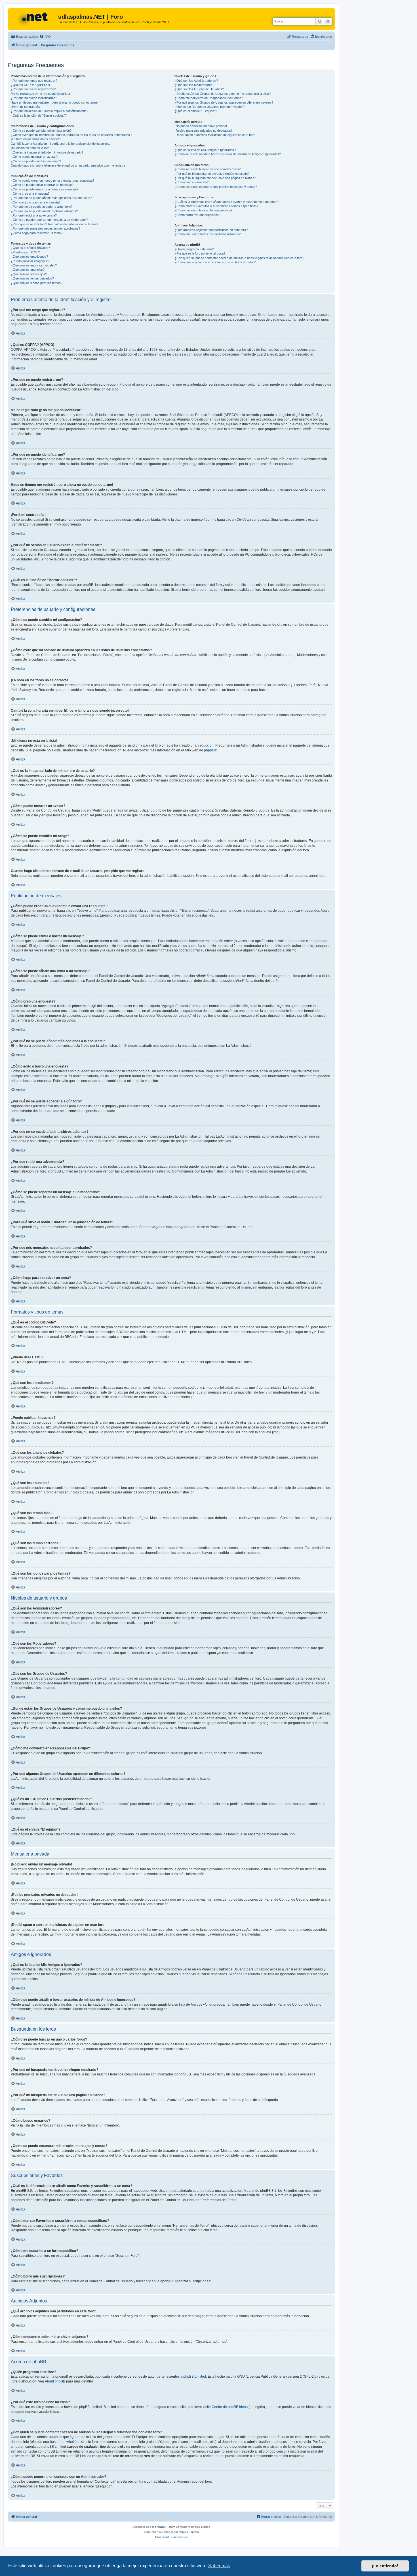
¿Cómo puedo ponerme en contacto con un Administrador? (215, 262)
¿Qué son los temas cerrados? (32, 278)
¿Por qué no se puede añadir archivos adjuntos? (44, 211)
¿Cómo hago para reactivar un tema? (37, 233)
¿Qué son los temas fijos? (29, 274)
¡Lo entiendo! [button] (385, 2566)
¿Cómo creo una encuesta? (30, 194)
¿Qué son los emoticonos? (29, 257)
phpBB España (189, 2532)
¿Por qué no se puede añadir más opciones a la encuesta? (51, 198)
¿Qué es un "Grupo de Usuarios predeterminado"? (209, 107)
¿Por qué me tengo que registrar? (34, 81)
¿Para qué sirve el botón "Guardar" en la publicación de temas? (54, 224)
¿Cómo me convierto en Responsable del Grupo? (209, 98)
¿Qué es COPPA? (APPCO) (30, 85)
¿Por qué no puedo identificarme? (34, 98)
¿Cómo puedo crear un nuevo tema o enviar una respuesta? (52, 180)
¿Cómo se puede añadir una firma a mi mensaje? (45, 189)
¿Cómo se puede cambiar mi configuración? (41, 131)
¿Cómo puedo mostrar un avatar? (34, 157)
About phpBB (55, 2381)
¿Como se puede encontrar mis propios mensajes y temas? (216, 187)
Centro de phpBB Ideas (230, 2407)
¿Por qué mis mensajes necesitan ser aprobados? (46, 228)
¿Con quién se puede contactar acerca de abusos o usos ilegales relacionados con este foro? (239, 258)
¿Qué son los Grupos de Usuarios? (199, 89)
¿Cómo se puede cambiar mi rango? (36, 161)
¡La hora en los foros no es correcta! (36, 139)
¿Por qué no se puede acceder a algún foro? (42, 207)
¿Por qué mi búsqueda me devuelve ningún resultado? (212, 174)
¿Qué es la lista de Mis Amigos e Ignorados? (205, 150)
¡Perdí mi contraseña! (26, 107)
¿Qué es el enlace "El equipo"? (196, 111)
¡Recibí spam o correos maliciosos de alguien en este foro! (215, 135)
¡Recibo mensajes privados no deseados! (203, 131)
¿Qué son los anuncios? (28, 270)
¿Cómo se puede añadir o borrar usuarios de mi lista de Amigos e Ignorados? (228, 154)
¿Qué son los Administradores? (196, 81)
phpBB (209, 750)
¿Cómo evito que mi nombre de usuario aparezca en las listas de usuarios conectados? (71, 135)
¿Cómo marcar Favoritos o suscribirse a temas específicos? (216, 206)
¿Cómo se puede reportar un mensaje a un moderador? (49, 220)
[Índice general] (34, 18)
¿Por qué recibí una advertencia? (34, 215)
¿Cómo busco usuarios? (191, 182)
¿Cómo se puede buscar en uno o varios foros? (208, 169)
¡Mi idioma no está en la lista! (30, 148)
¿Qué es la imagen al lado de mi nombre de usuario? (47, 152)
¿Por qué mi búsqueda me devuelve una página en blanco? (215, 178)
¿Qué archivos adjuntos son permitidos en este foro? (211, 230)
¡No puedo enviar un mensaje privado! (201, 126)
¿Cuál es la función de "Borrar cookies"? (39, 115)
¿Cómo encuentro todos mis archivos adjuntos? (208, 234)
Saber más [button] (219, 2566)
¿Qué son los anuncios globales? (34, 265)
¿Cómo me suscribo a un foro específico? (203, 210)
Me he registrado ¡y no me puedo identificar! (41, 94)
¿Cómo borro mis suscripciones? (197, 215)
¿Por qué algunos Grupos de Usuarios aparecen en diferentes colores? (224, 102)
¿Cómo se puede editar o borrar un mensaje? (42, 185)
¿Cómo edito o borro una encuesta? (36, 202)
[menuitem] (45, 37)
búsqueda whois (63, 2442)
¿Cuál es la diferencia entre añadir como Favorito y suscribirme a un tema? (226, 202)
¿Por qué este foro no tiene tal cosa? (200, 253)
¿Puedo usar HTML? (25, 252)
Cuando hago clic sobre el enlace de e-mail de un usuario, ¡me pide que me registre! (69, 165)
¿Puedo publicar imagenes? (30, 261)
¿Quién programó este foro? (194, 249)
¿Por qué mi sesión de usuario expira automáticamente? (50, 111)
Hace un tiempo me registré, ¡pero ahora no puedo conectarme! (55, 102)
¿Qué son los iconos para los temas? (37, 283)
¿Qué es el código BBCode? (30, 248)
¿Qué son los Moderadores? (194, 85)
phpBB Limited (195, 2377)
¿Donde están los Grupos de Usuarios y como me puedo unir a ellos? (223, 94)
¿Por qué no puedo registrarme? (33, 89)
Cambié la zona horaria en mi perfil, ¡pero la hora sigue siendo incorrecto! (61, 144)
